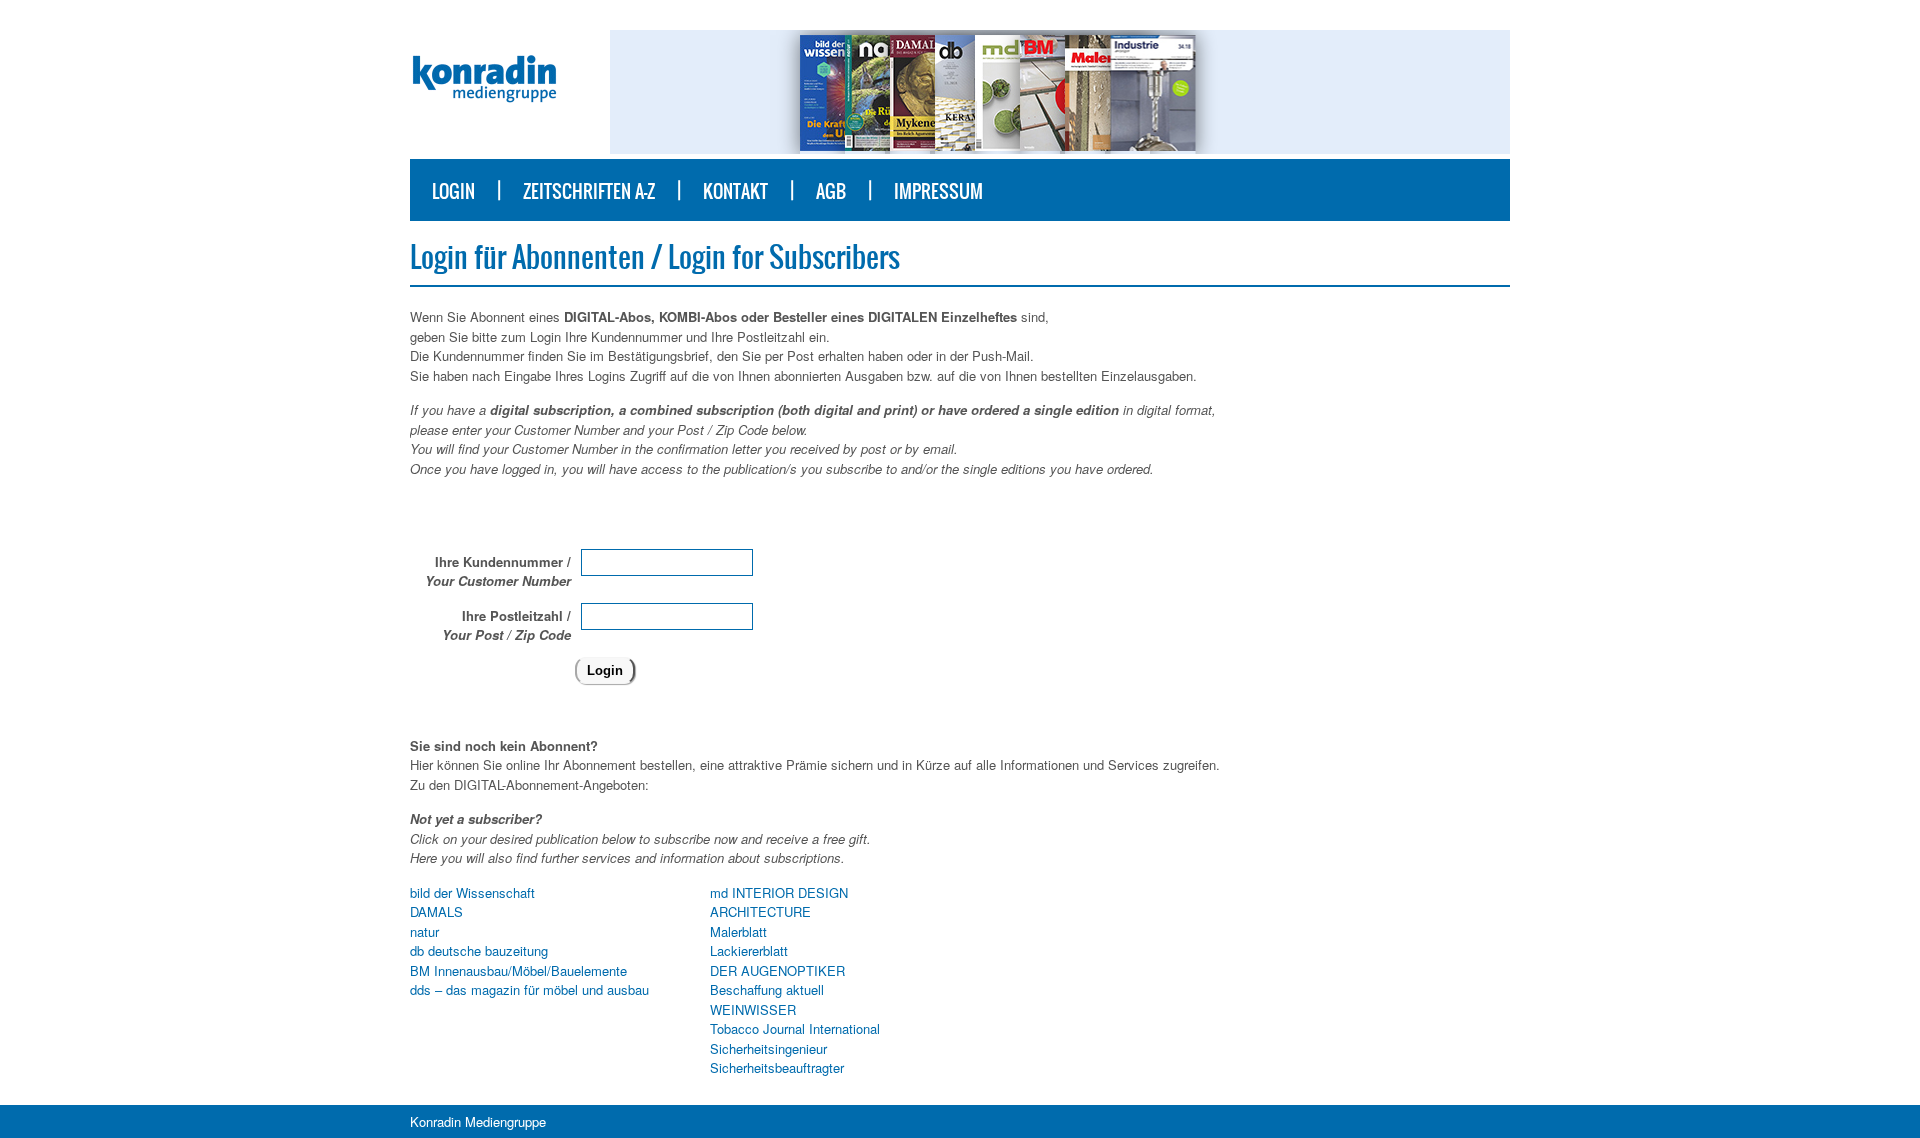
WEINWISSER (753, 1009)
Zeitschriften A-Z (589, 191)
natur (424, 931)
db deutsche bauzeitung (479, 950)
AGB (831, 191)
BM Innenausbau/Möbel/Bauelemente (518, 970)
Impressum (938, 191)
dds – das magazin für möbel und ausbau (529, 989)
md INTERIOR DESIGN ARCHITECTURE (779, 902)
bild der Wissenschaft (472, 892)
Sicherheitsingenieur (768, 1048)
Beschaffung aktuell (767, 989)
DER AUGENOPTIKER (777, 970)
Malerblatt (738, 931)
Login (453, 191)
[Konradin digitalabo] (484, 103)
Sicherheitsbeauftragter (777, 1067)
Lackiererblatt (749, 950)
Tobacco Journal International (795, 1028)
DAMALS (436, 911)
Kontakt (735, 191)
